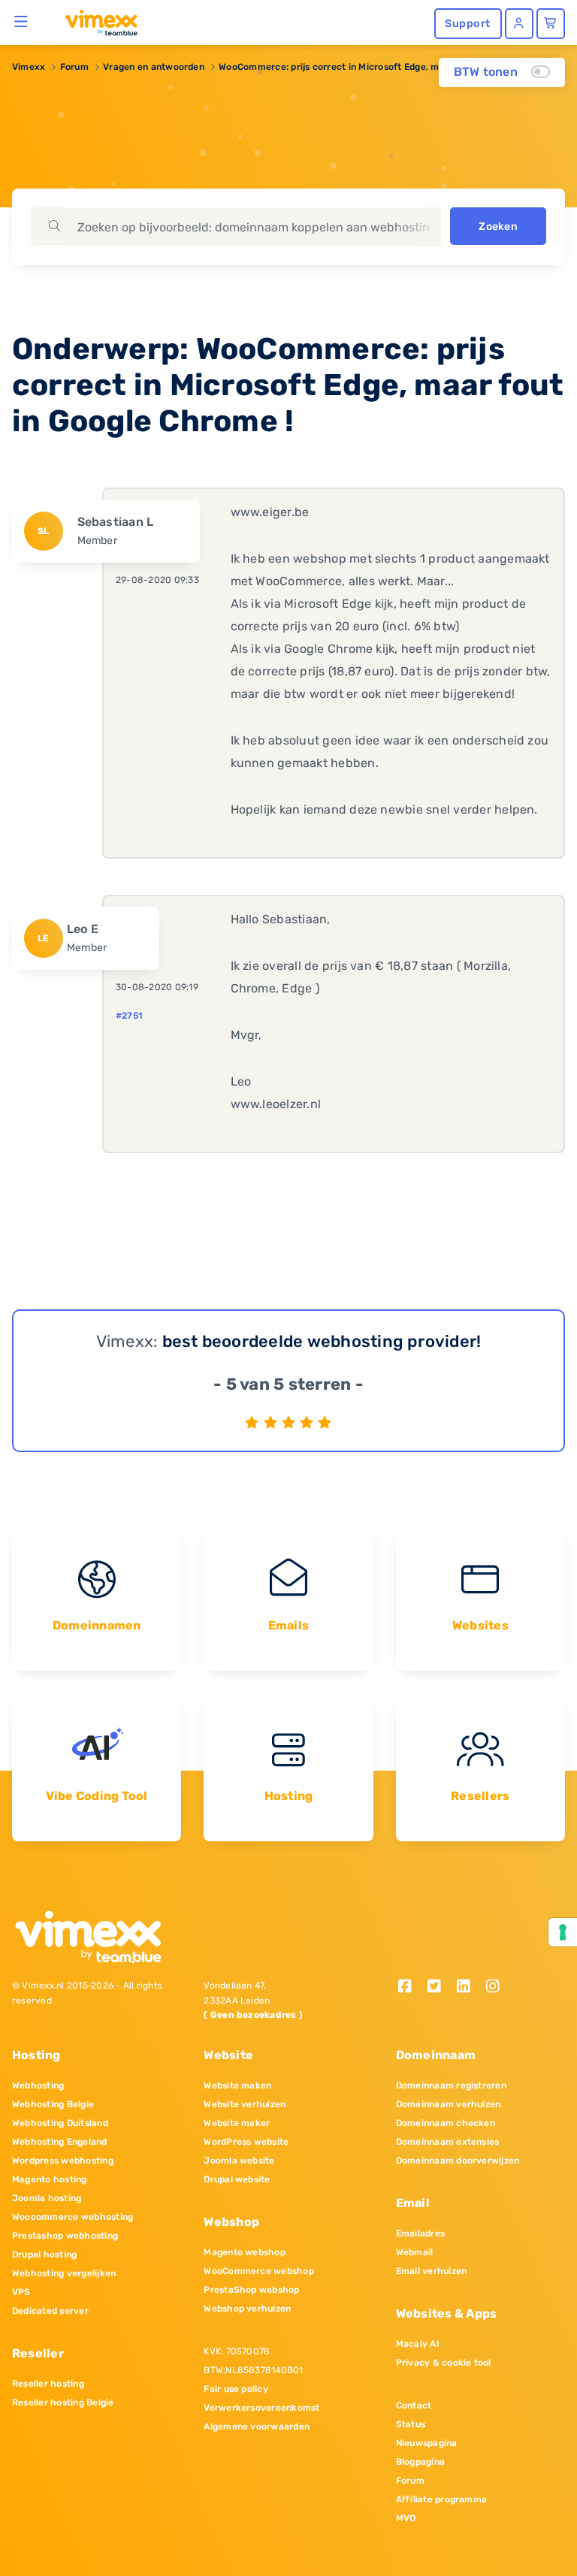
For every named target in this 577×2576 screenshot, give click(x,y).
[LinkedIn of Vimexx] (468, 1987)
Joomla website (239, 2161)
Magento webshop (245, 2252)
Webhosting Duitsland (60, 2123)
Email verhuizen (432, 2271)
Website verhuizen (245, 2104)
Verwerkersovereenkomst (261, 2408)
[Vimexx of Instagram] (496, 1987)
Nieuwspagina (427, 2443)
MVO (406, 2518)
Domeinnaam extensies (448, 2142)
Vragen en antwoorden (154, 67)
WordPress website (246, 2142)
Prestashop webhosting (65, 2236)
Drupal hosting (44, 2254)
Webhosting (38, 2085)
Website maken (237, 2085)
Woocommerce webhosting (73, 2217)
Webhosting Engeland (60, 2142)
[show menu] (21, 21)
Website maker (237, 2123)
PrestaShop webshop (251, 2290)
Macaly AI (418, 2344)
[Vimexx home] (95, 22)
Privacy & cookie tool (444, 2363)
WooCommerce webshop (259, 2271)
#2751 (129, 1016)
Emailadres (420, 2233)
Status (411, 2424)
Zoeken (498, 226)
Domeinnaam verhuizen (449, 2104)
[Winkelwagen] (551, 24)
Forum (74, 67)
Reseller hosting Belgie (63, 2402)
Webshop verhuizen (247, 2309)
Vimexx (29, 67)
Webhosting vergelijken (64, 2273)
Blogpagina (420, 2462)
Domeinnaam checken (446, 2123)
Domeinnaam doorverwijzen (458, 2161)
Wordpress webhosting (63, 2161)
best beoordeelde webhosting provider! (322, 1341)
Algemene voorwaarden (257, 2427)
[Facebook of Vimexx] (411, 1987)
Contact (414, 2405)
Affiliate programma (442, 2499)
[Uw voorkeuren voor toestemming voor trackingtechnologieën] (563, 1932)
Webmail (415, 2252)
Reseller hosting (48, 2384)
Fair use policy (236, 2389)
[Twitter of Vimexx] (440, 1987)
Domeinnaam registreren (451, 2085)
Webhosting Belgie (53, 2104)
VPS (21, 2292)
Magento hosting (50, 2179)
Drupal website (237, 2179)
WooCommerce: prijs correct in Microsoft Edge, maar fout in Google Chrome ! (390, 67)
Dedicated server (50, 2311)
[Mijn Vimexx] (519, 24)
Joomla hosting (47, 2198)
